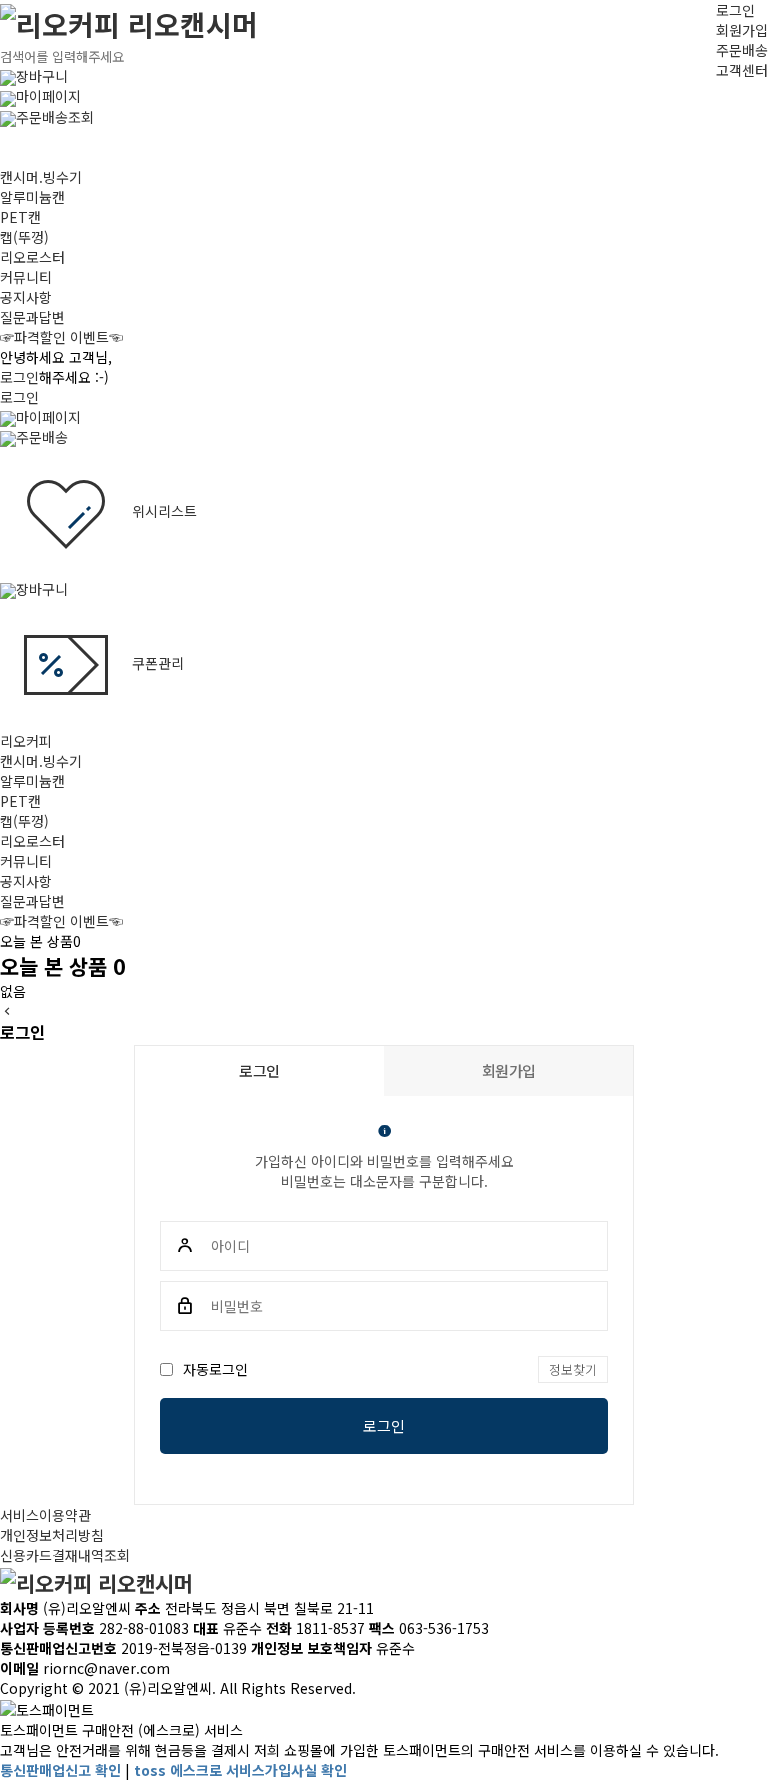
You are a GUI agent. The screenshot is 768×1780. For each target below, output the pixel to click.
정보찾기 (573, 1369)
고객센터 (742, 70)
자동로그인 (215, 1369)
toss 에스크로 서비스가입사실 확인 (240, 1770)
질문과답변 (32, 317)
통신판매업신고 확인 (60, 1770)
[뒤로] (7, 1011)
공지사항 (26, 297)
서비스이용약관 (45, 1515)
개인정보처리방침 (52, 1535)
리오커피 (26, 741)
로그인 (735, 10)
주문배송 (742, 50)
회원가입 (742, 30)
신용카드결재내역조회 (65, 1555)
